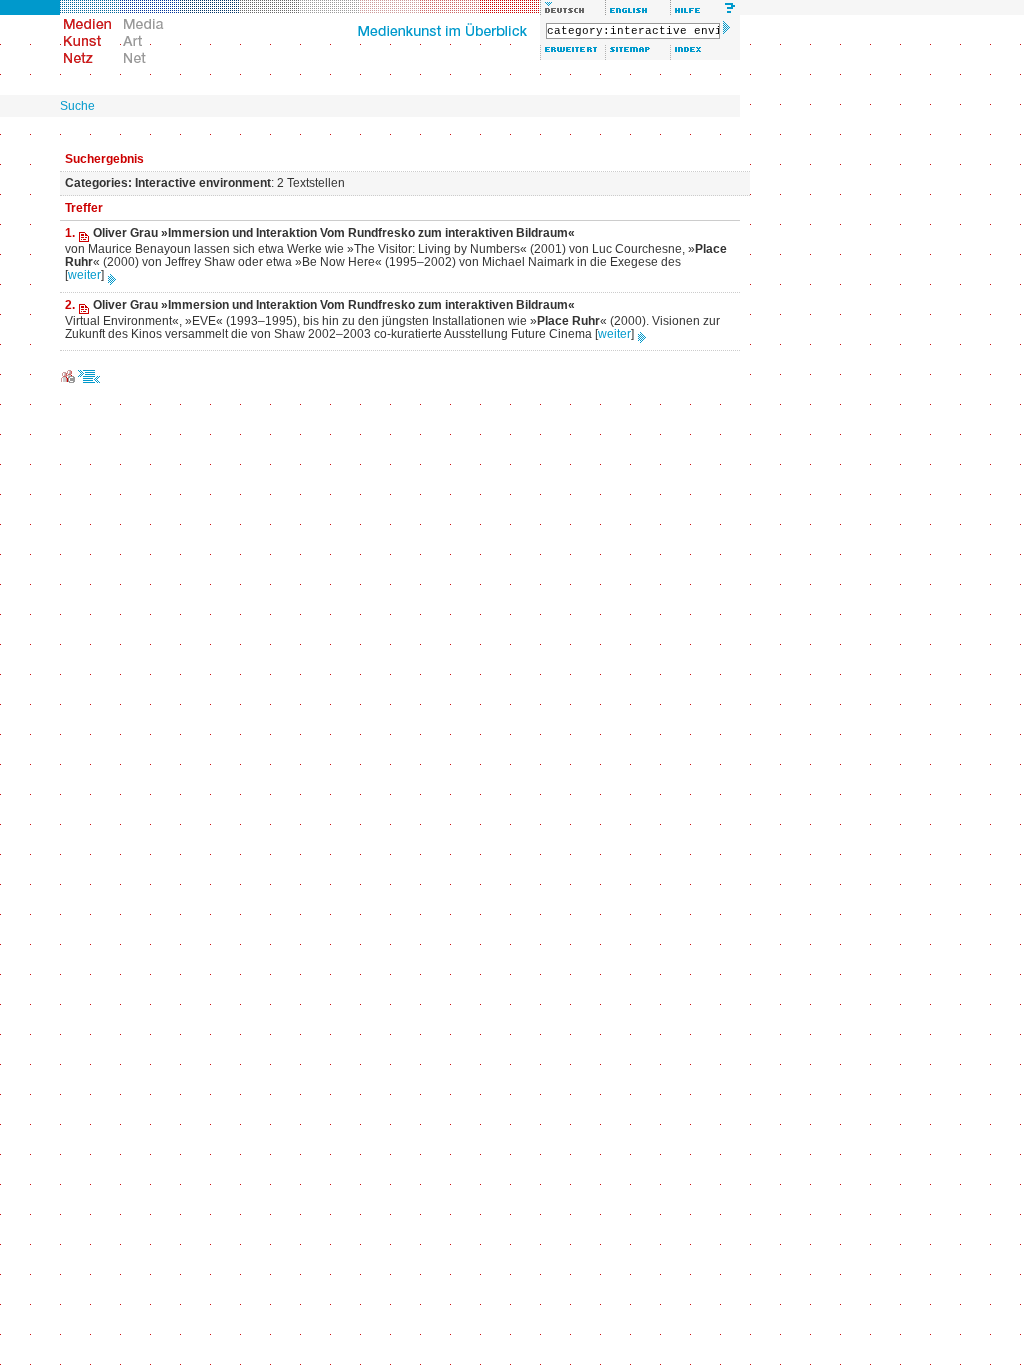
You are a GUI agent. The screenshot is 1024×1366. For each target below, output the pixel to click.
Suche (77, 106)
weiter (84, 275)
